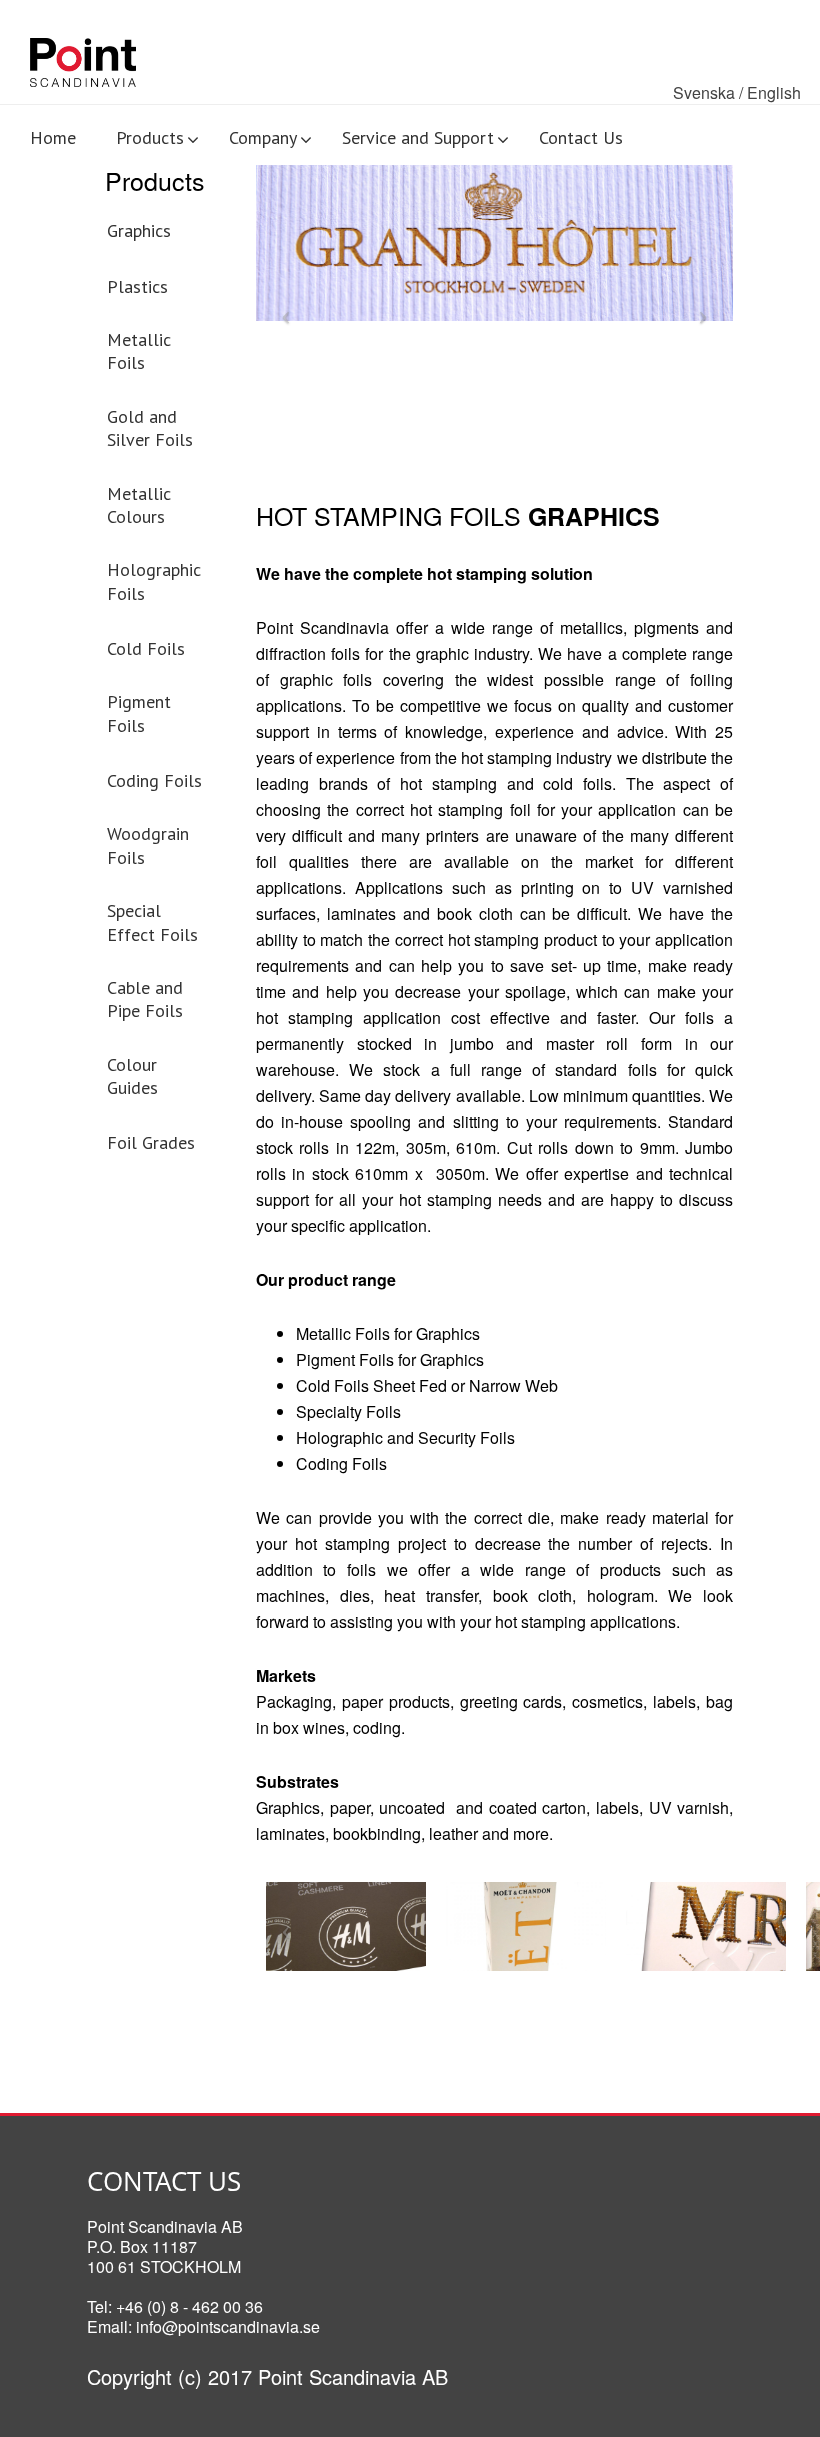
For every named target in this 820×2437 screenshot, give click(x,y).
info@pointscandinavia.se (228, 2326)
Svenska (704, 92)
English (774, 92)
